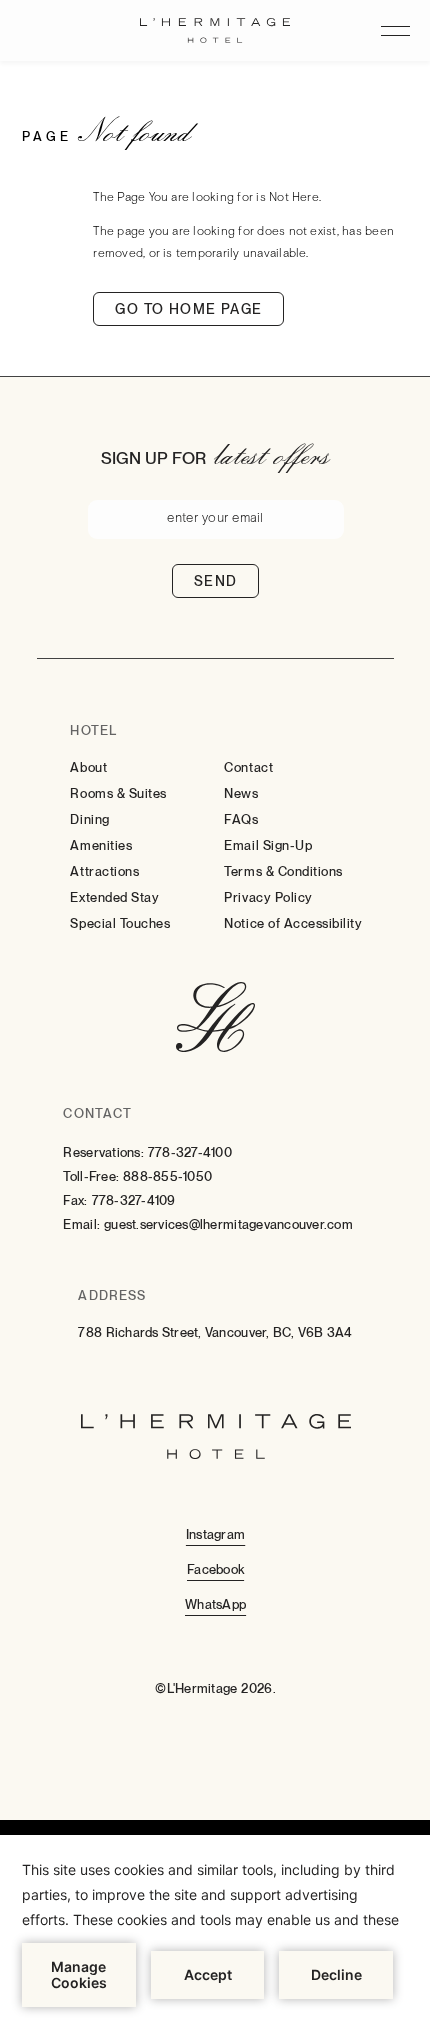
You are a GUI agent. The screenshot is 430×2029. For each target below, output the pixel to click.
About (88, 767)
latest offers (272, 454)
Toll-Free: (91, 1176)
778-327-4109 (134, 1200)
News (241, 793)
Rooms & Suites (118, 793)
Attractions (104, 871)
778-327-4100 (190, 1152)
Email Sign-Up (268, 845)
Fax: (75, 1200)
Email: (81, 1224)
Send (216, 581)
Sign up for (153, 458)
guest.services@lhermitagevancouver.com (228, 1224)
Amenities (101, 845)
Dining (89, 819)
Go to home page (188, 309)
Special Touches (120, 923)
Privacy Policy (268, 897)
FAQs (241, 819)
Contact (248, 767)
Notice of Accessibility (293, 923)
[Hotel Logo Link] (215, 1019)
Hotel (93, 730)
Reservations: (103, 1152)
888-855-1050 (167, 1176)
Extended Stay (114, 897)
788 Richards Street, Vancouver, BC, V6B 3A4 (215, 1332)
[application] (215, 1932)
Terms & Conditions (283, 871)
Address (111, 1295)
